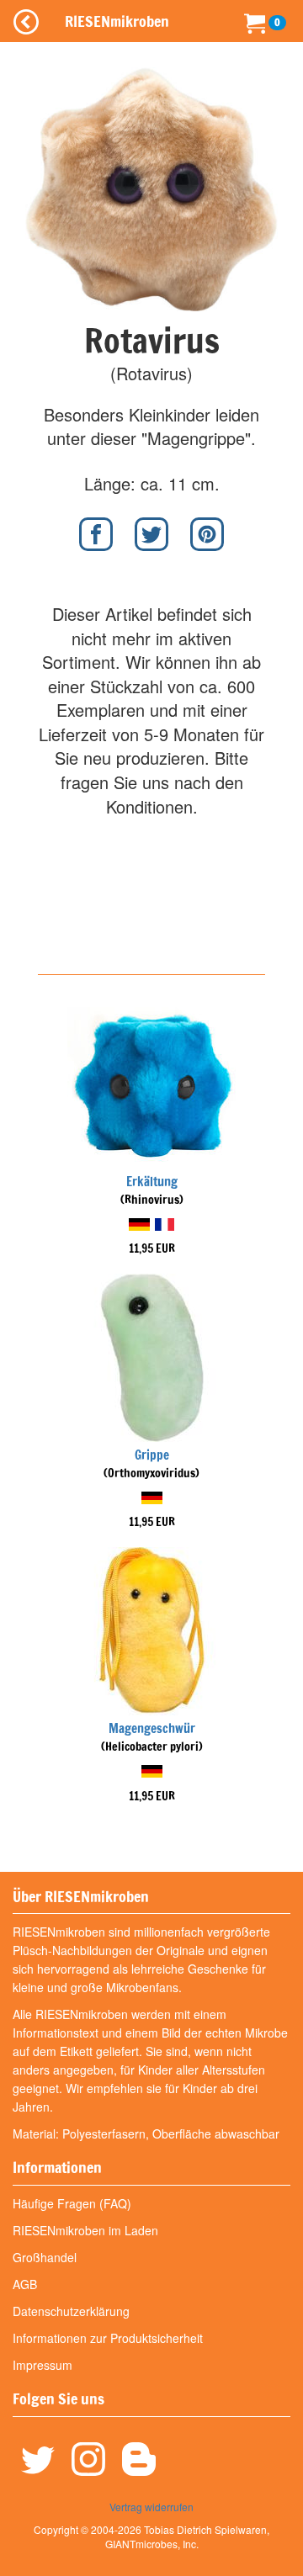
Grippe (152, 1455)
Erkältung (152, 1182)
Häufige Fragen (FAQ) (72, 2203)
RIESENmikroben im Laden (85, 2230)
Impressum (43, 2365)
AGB (25, 2284)
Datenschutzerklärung (71, 2311)
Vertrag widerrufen (151, 2507)
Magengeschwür (152, 1728)
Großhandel (45, 2257)
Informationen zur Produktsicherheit (108, 2338)
